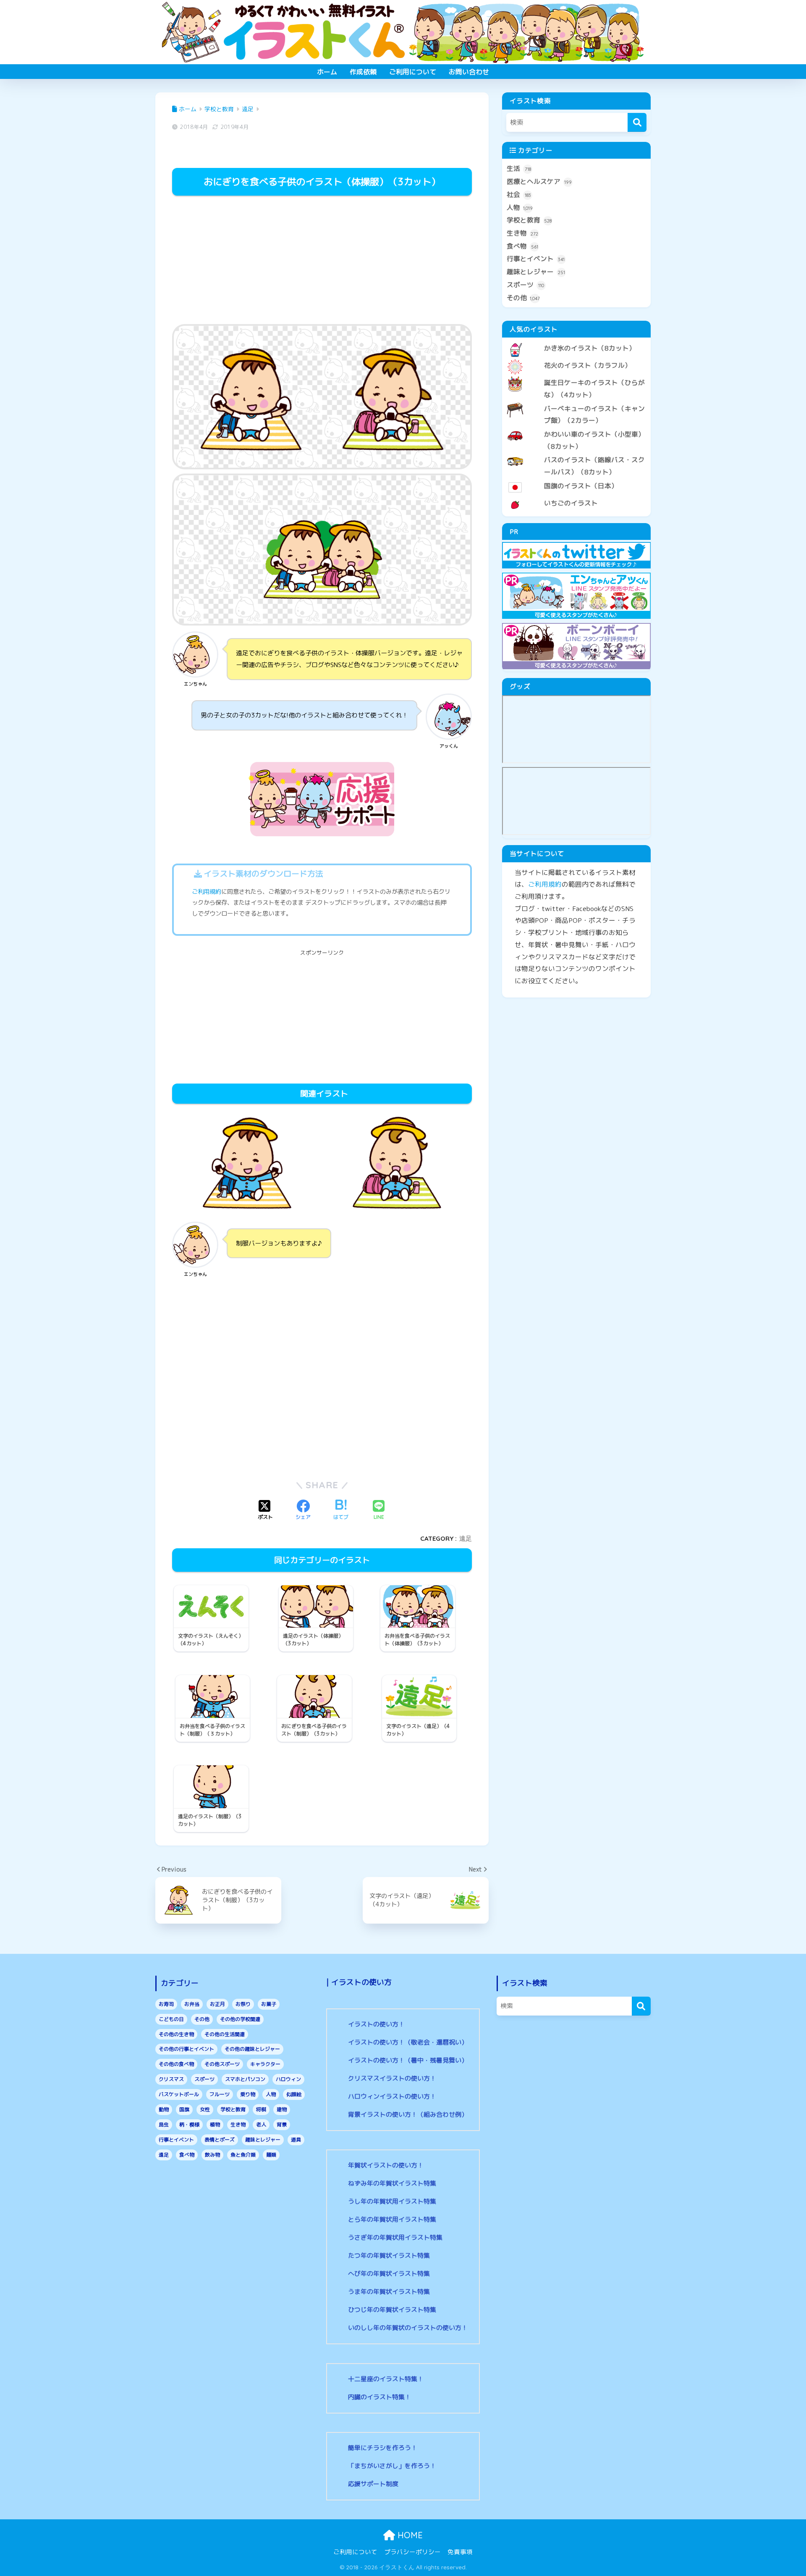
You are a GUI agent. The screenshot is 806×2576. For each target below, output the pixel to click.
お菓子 (269, 2004)
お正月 (217, 2004)
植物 (215, 2124)
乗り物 (248, 2094)
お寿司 (166, 2004)
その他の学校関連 (240, 2019)
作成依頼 (363, 72)
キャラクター (265, 2064)
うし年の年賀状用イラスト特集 (392, 2201)
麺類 (271, 2155)
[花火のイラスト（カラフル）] (576, 359)
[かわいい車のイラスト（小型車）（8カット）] (576, 427)
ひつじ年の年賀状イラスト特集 (392, 2310)
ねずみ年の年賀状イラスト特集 (392, 2183)
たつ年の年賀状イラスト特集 (389, 2255)
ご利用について (413, 72)
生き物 (522, 233)
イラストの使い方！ (376, 2024)
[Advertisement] (322, 261)
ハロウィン (288, 2079)
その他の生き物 (176, 2034)
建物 (282, 2109)
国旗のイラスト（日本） (581, 486)
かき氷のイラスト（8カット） (590, 348)
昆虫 (164, 2124)
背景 (282, 2124)
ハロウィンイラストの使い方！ (392, 2096)
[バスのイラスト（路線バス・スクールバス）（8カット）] (576, 453)
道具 (296, 2140)
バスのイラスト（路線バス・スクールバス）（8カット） (594, 466)
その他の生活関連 (225, 2034)
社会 (519, 194)
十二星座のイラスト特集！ (386, 2379)
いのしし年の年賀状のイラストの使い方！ (408, 2328)
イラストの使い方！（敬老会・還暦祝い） (408, 2042)
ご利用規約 (207, 892)
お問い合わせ (469, 72)
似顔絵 (294, 2094)
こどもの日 (171, 2019)
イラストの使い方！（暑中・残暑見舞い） (408, 2060)
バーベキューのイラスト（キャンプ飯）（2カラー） (594, 415)
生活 (519, 168)
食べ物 (522, 246)
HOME (409, 2535)
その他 (523, 298)
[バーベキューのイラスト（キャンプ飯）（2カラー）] (576, 402)
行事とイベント (536, 259)
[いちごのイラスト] (576, 496)
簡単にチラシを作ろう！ (383, 2448)
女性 (205, 2109)
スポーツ (525, 285)
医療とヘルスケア (539, 181)
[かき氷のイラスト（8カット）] (576, 341)
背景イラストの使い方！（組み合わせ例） (408, 2114)
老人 (261, 2124)
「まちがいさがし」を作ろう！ (392, 2466)
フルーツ (220, 2094)
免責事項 (460, 2552)
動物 (164, 2109)
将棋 (261, 2109)
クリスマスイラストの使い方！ (392, 2078)
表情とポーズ (220, 2140)
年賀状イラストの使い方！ (386, 2165)
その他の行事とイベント (186, 2049)
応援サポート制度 (373, 2484)
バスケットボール (179, 2094)
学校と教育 (529, 220)
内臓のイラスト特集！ (379, 2397)
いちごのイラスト (571, 503)
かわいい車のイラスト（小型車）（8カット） (594, 440)
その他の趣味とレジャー (252, 2049)
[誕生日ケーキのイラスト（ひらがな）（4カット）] (576, 376)
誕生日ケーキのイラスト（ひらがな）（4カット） (594, 389)
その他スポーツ (222, 2064)
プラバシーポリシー (412, 2552)
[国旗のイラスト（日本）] (576, 479)
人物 (520, 207)
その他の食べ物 (176, 2064)
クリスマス (171, 2079)
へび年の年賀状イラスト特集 (389, 2274)
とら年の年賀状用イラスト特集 (392, 2219)
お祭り (243, 2004)
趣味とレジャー (536, 272)
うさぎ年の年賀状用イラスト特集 (395, 2237)
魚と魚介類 (243, 2155)
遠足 (466, 1538)
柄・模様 (189, 2124)
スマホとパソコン (245, 2079)
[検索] (637, 122)
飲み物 (212, 2155)
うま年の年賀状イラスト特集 (389, 2292)
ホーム (327, 72)
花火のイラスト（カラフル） (588, 365)
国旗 (184, 2109)
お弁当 (192, 2004)
